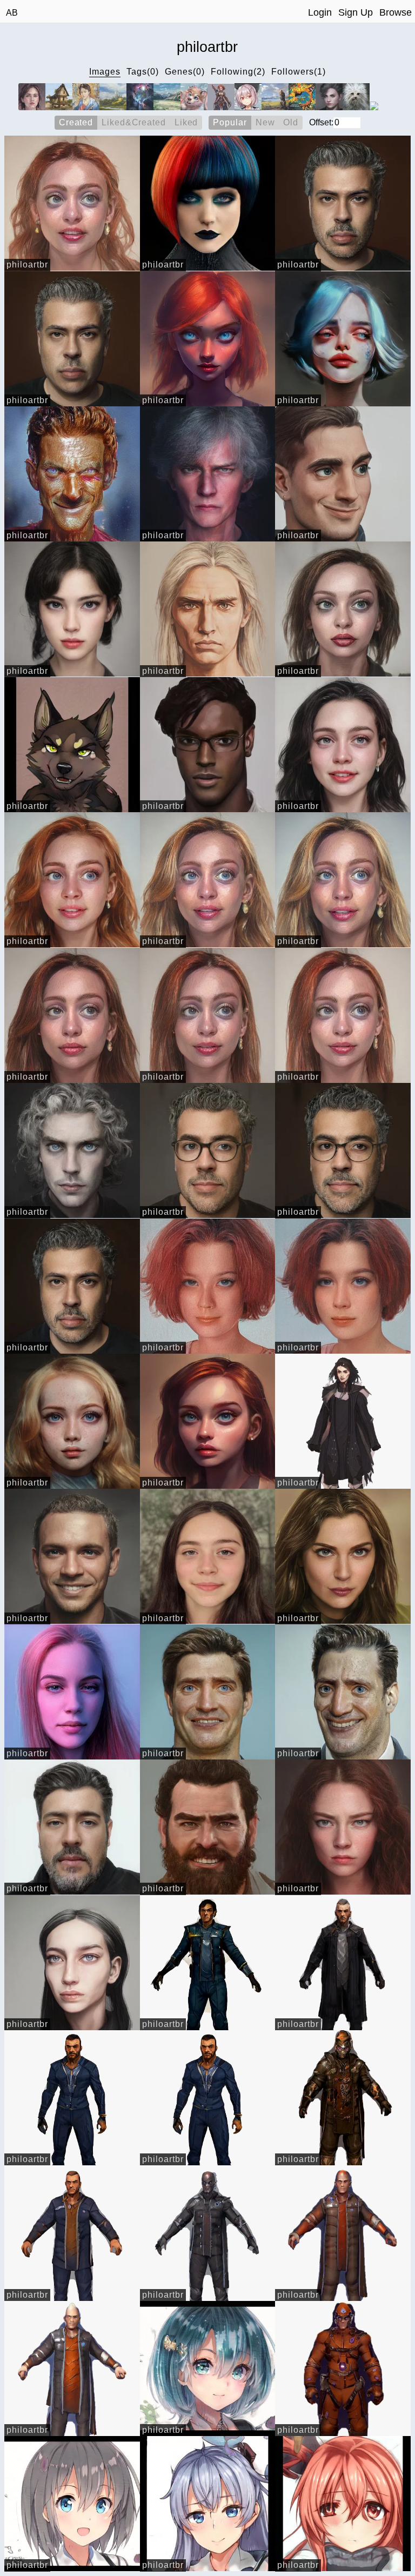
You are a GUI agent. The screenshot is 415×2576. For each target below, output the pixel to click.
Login (320, 12)
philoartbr (27, 265)
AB (12, 13)
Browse (396, 12)
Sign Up (356, 12)
